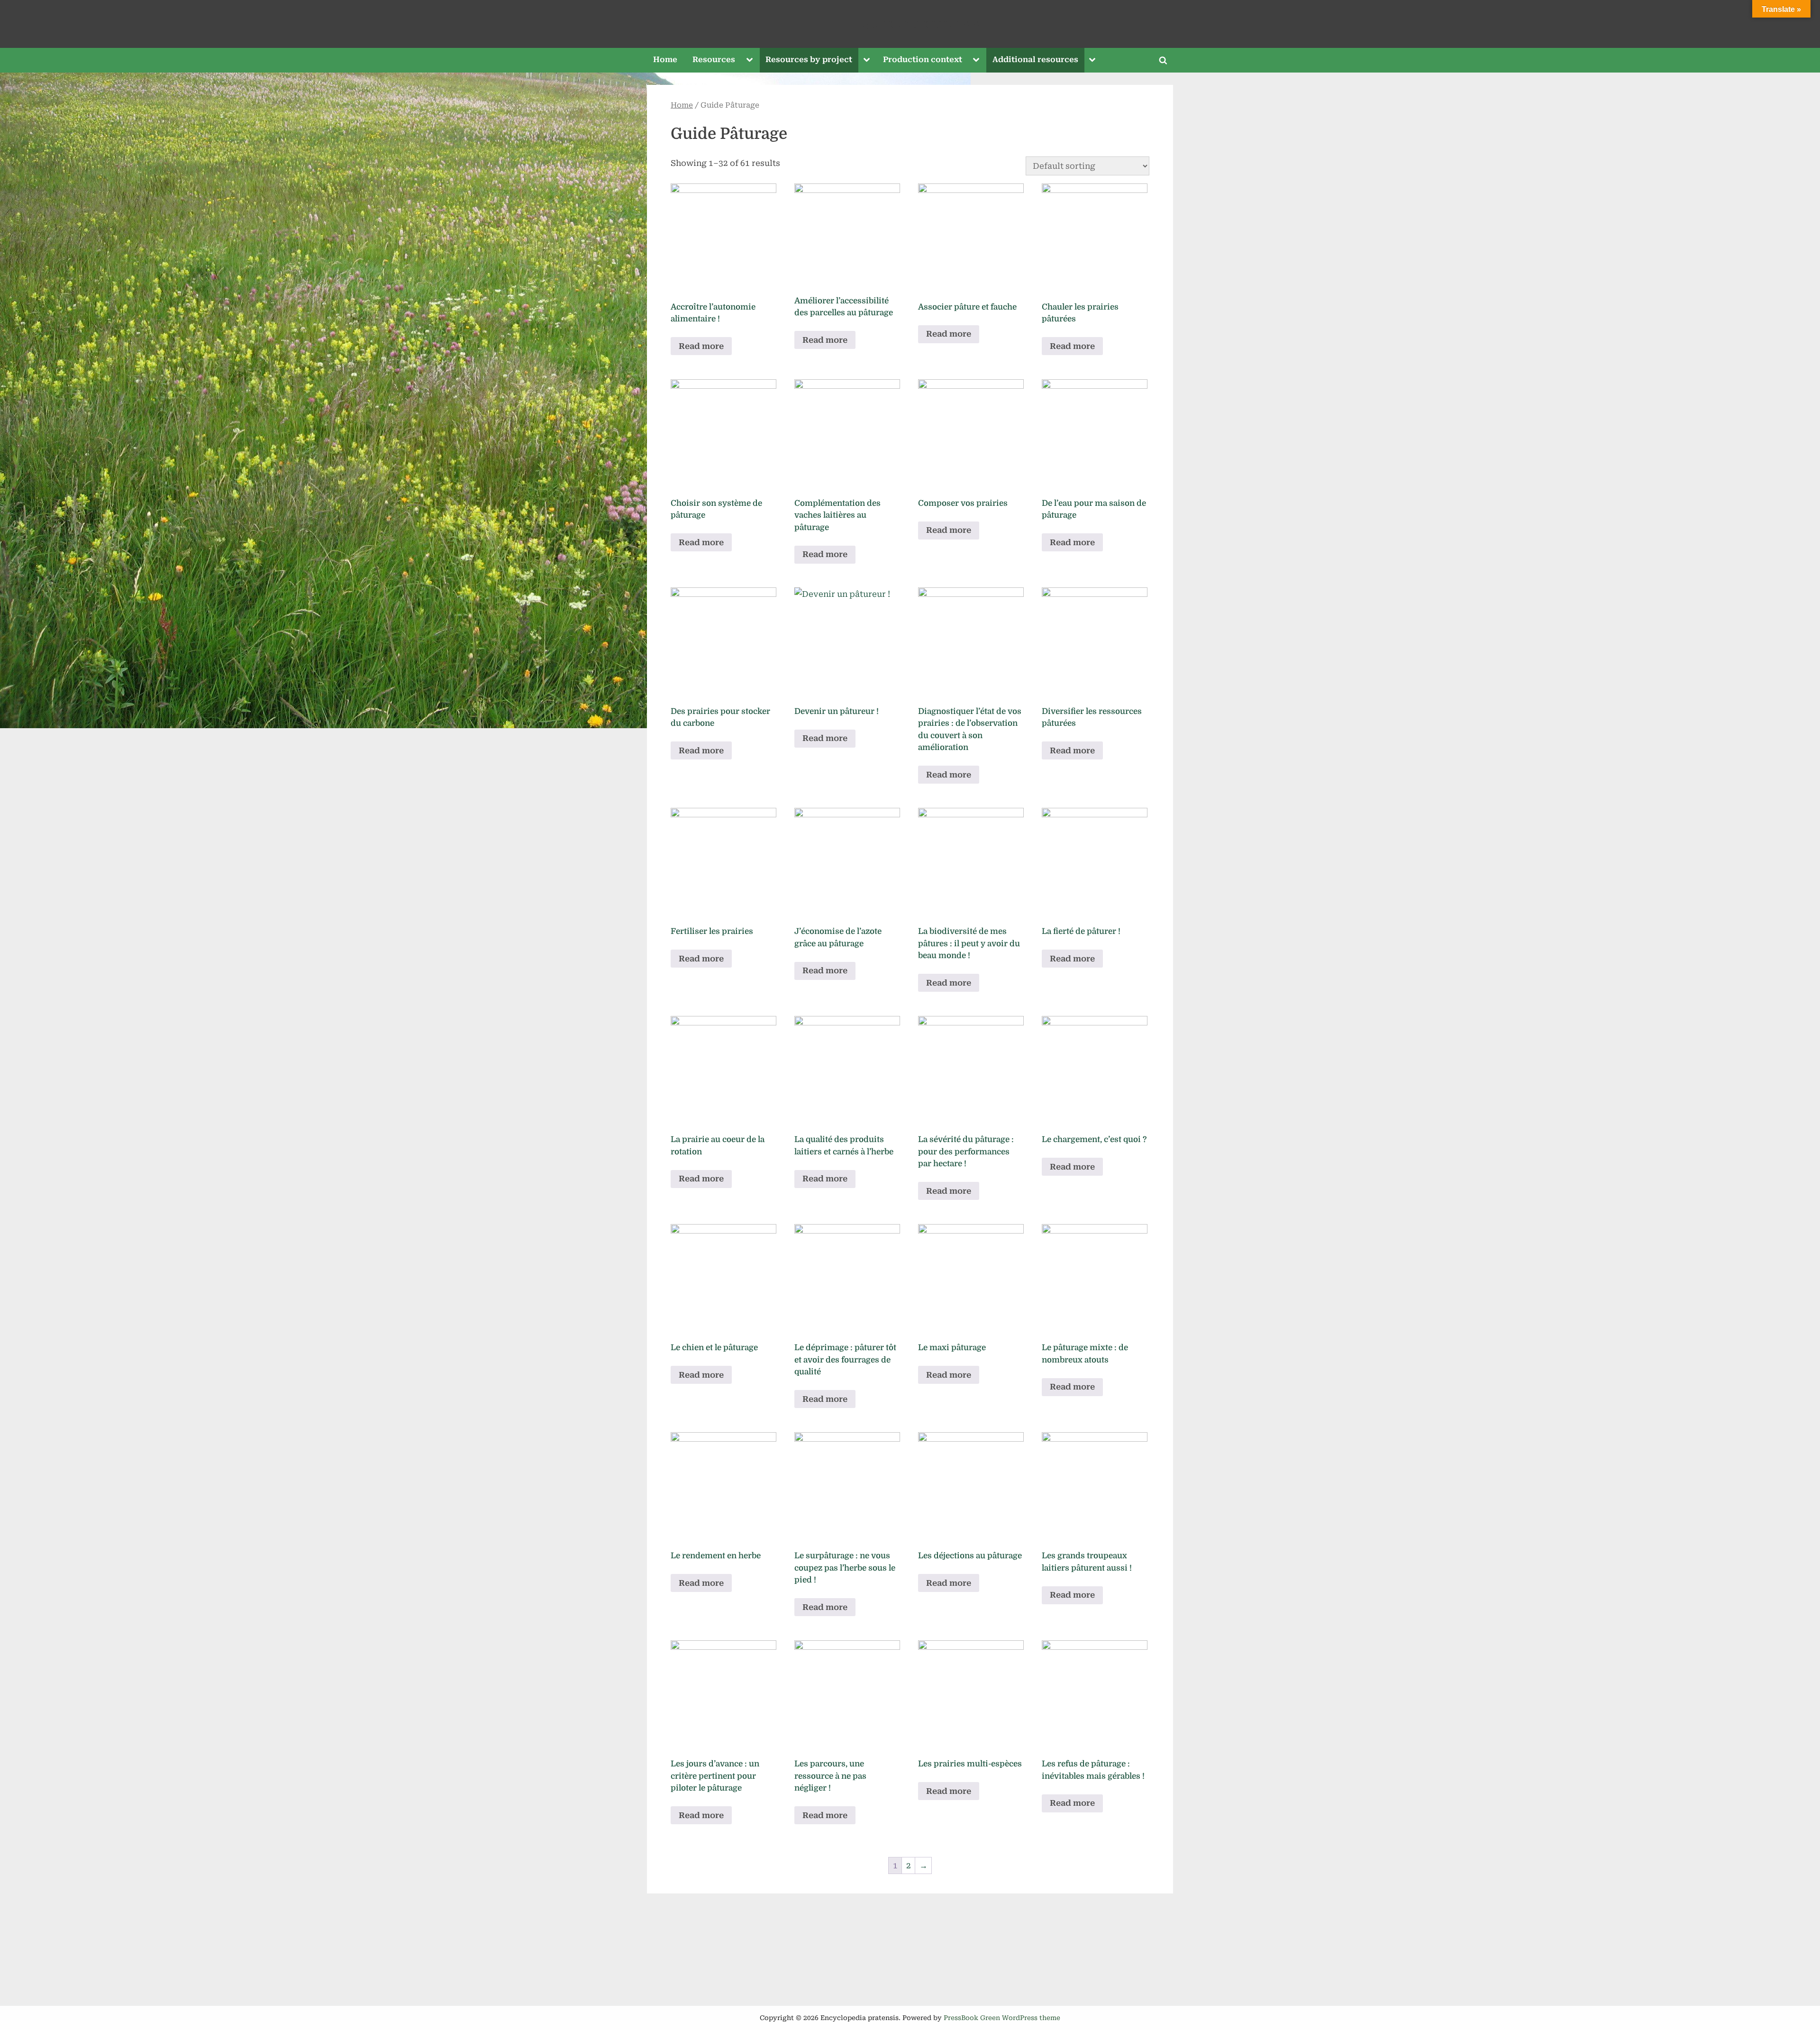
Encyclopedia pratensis (910, 23)
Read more (701, 346)
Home (665, 59)
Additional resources (1035, 59)
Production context (923, 59)
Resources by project (809, 59)
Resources (714, 59)
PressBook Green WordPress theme (1002, 2018)
